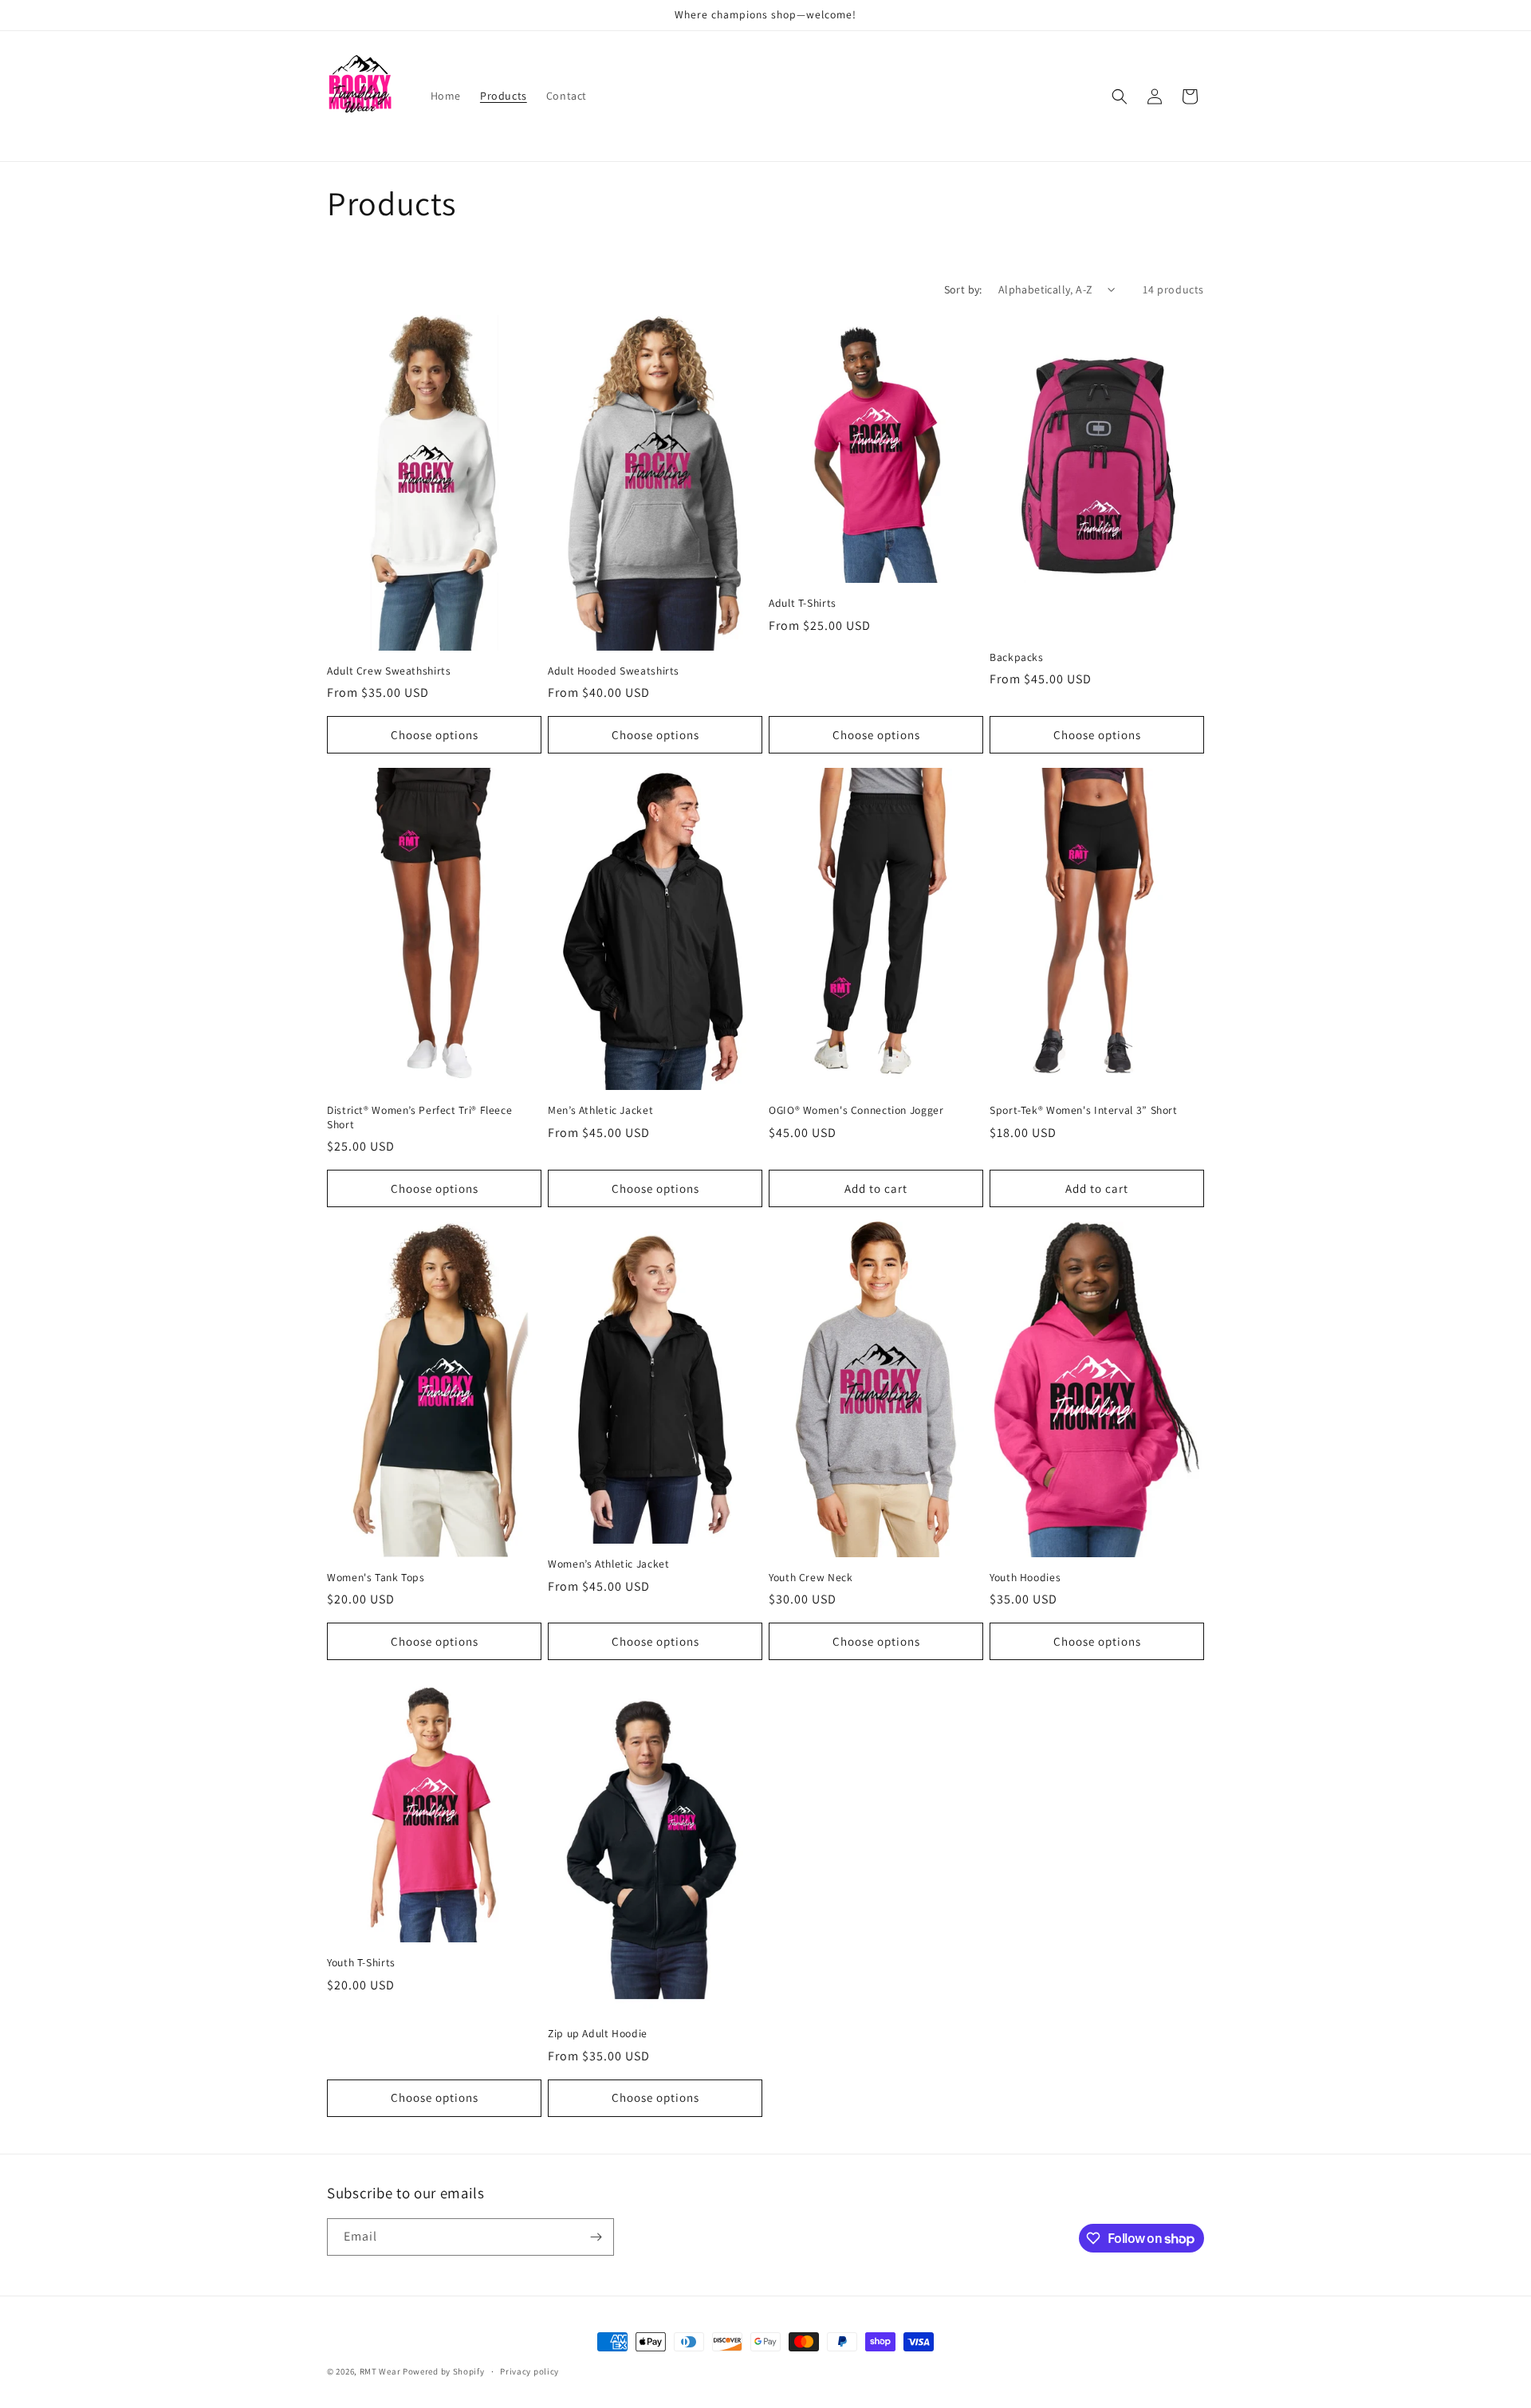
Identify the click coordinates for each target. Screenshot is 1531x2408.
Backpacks (1017, 657)
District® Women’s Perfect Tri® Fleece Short (419, 1117)
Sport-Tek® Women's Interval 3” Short (1084, 1110)
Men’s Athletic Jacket (600, 1110)
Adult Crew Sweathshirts (389, 671)
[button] (1120, 96)
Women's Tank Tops (376, 1578)
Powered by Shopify (444, 2371)
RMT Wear (380, 2371)
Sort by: (963, 289)
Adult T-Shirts (803, 603)
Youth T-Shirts (361, 1963)
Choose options (435, 735)
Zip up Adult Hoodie (598, 2034)
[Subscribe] (596, 2237)
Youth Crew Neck (811, 1578)
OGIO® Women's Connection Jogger (856, 1110)
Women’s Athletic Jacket (609, 1564)
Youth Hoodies (1025, 1578)
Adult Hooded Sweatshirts (614, 671)
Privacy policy (529, 2371)
